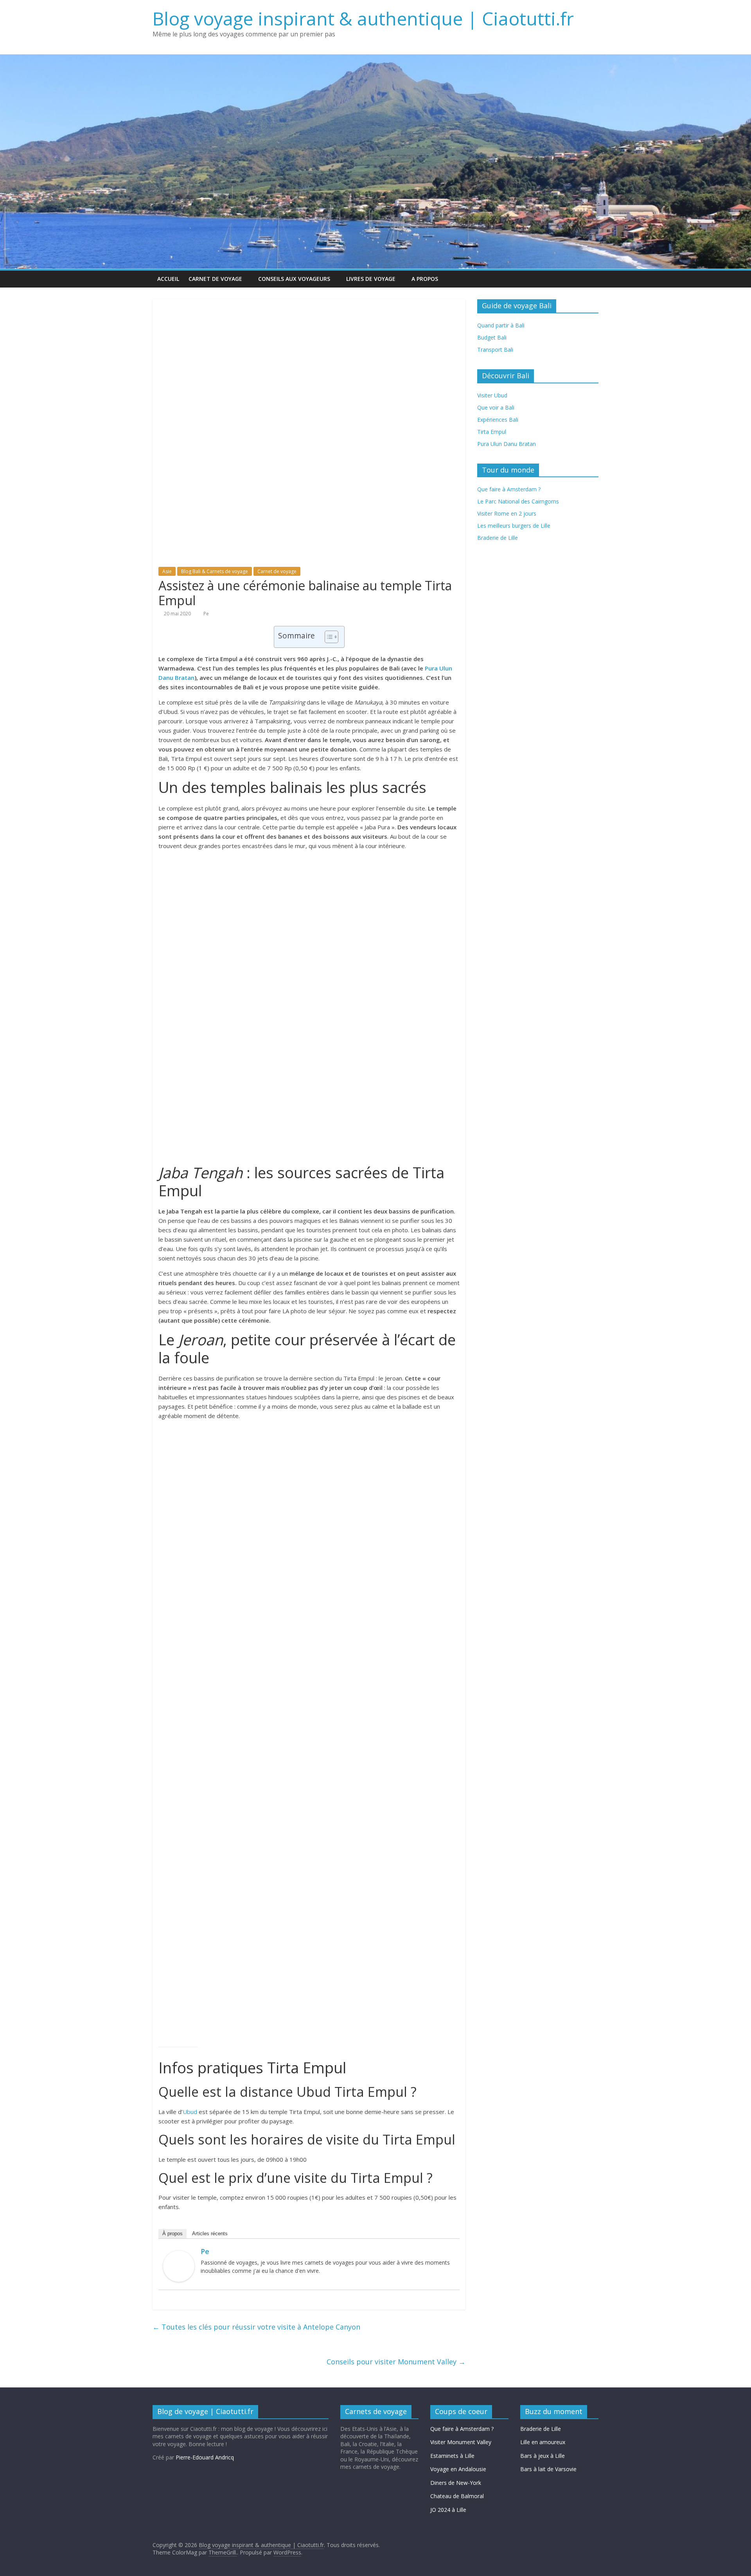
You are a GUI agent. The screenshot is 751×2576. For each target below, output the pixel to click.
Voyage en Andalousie (458, 2469)
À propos (172, 2234)
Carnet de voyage (215, 279)
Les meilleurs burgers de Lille (514, 526)
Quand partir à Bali (501, 325)
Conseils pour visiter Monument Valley (396, 2362)
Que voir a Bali (496, 407)
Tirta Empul (492, 432)
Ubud (190, 2112)
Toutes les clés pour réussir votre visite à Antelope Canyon (256, 2327)
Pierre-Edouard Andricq (205, 2457)
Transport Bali (495, 350)
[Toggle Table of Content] (328, 637)
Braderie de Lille (498, 538)
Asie (167, 571)
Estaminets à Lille (452, 2456)
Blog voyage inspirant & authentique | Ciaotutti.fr (363, 18)
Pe (206, 614)
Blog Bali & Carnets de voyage (215, 571)
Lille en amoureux (543, 2442)
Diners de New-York (456, 2483)
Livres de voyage (371, 279)
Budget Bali (492, 337)
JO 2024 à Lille (448, 2510)
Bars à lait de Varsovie (548, 2469)
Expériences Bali (498, 420)
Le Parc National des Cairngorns (518, 501)
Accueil (168, 279)
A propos (425, 279)
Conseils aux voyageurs (294, 279)
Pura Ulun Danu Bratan (507, 444)
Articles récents (210, 2234)
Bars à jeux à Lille (543, 2456)
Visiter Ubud (492, 395)
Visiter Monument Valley (461, 2442)
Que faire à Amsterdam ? (462, 2429)
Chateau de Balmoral (457, 2496)
